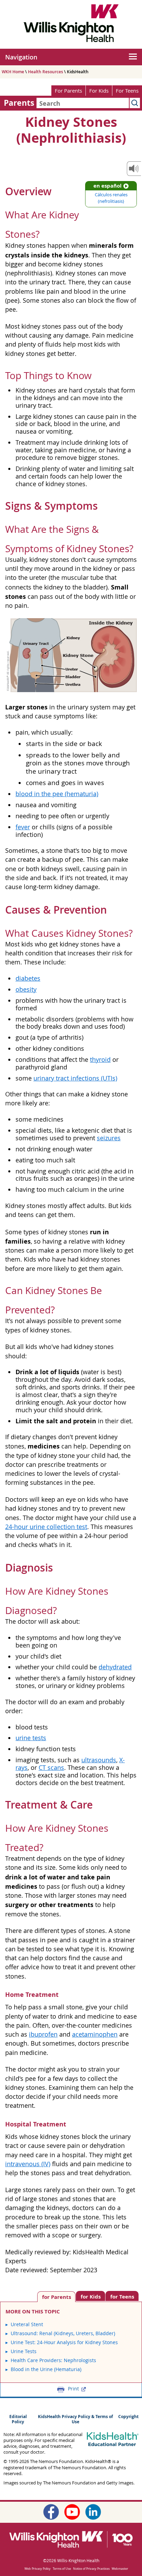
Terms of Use (62, 2569)
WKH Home (13, 72)
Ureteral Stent (27, 2324)
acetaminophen (95, 2034)
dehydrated (115, 1667)
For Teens (127, 91)
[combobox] (83, 103)
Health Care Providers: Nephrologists (53, 2360)
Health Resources (45, 72)
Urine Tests (24, 2351)
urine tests (31, 1738)
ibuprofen (43, 2034)
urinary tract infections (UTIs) (75, 1078)
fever (23, 827)
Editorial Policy (18, 2419)
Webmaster (120, 2569)
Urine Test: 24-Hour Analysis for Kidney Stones (64, 2342)
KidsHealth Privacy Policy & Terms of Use (75, 2419)
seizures (109, 1138)
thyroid (100, 1060)
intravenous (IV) (28, 2164)
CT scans (51, 1768)
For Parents (68, 91)
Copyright (128, 2417)
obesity (26, 989)
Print (73, 2389)
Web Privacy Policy (38, 2569)
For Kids (99, 91)
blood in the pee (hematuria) (57, 794)
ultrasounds (99, 1760)
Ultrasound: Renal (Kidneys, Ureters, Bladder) (63, 2333)
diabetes (28, 978)
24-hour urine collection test (46, 1527)
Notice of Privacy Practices (91, 2569)
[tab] (122, 2296)
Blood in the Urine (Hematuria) (46, 2369)
